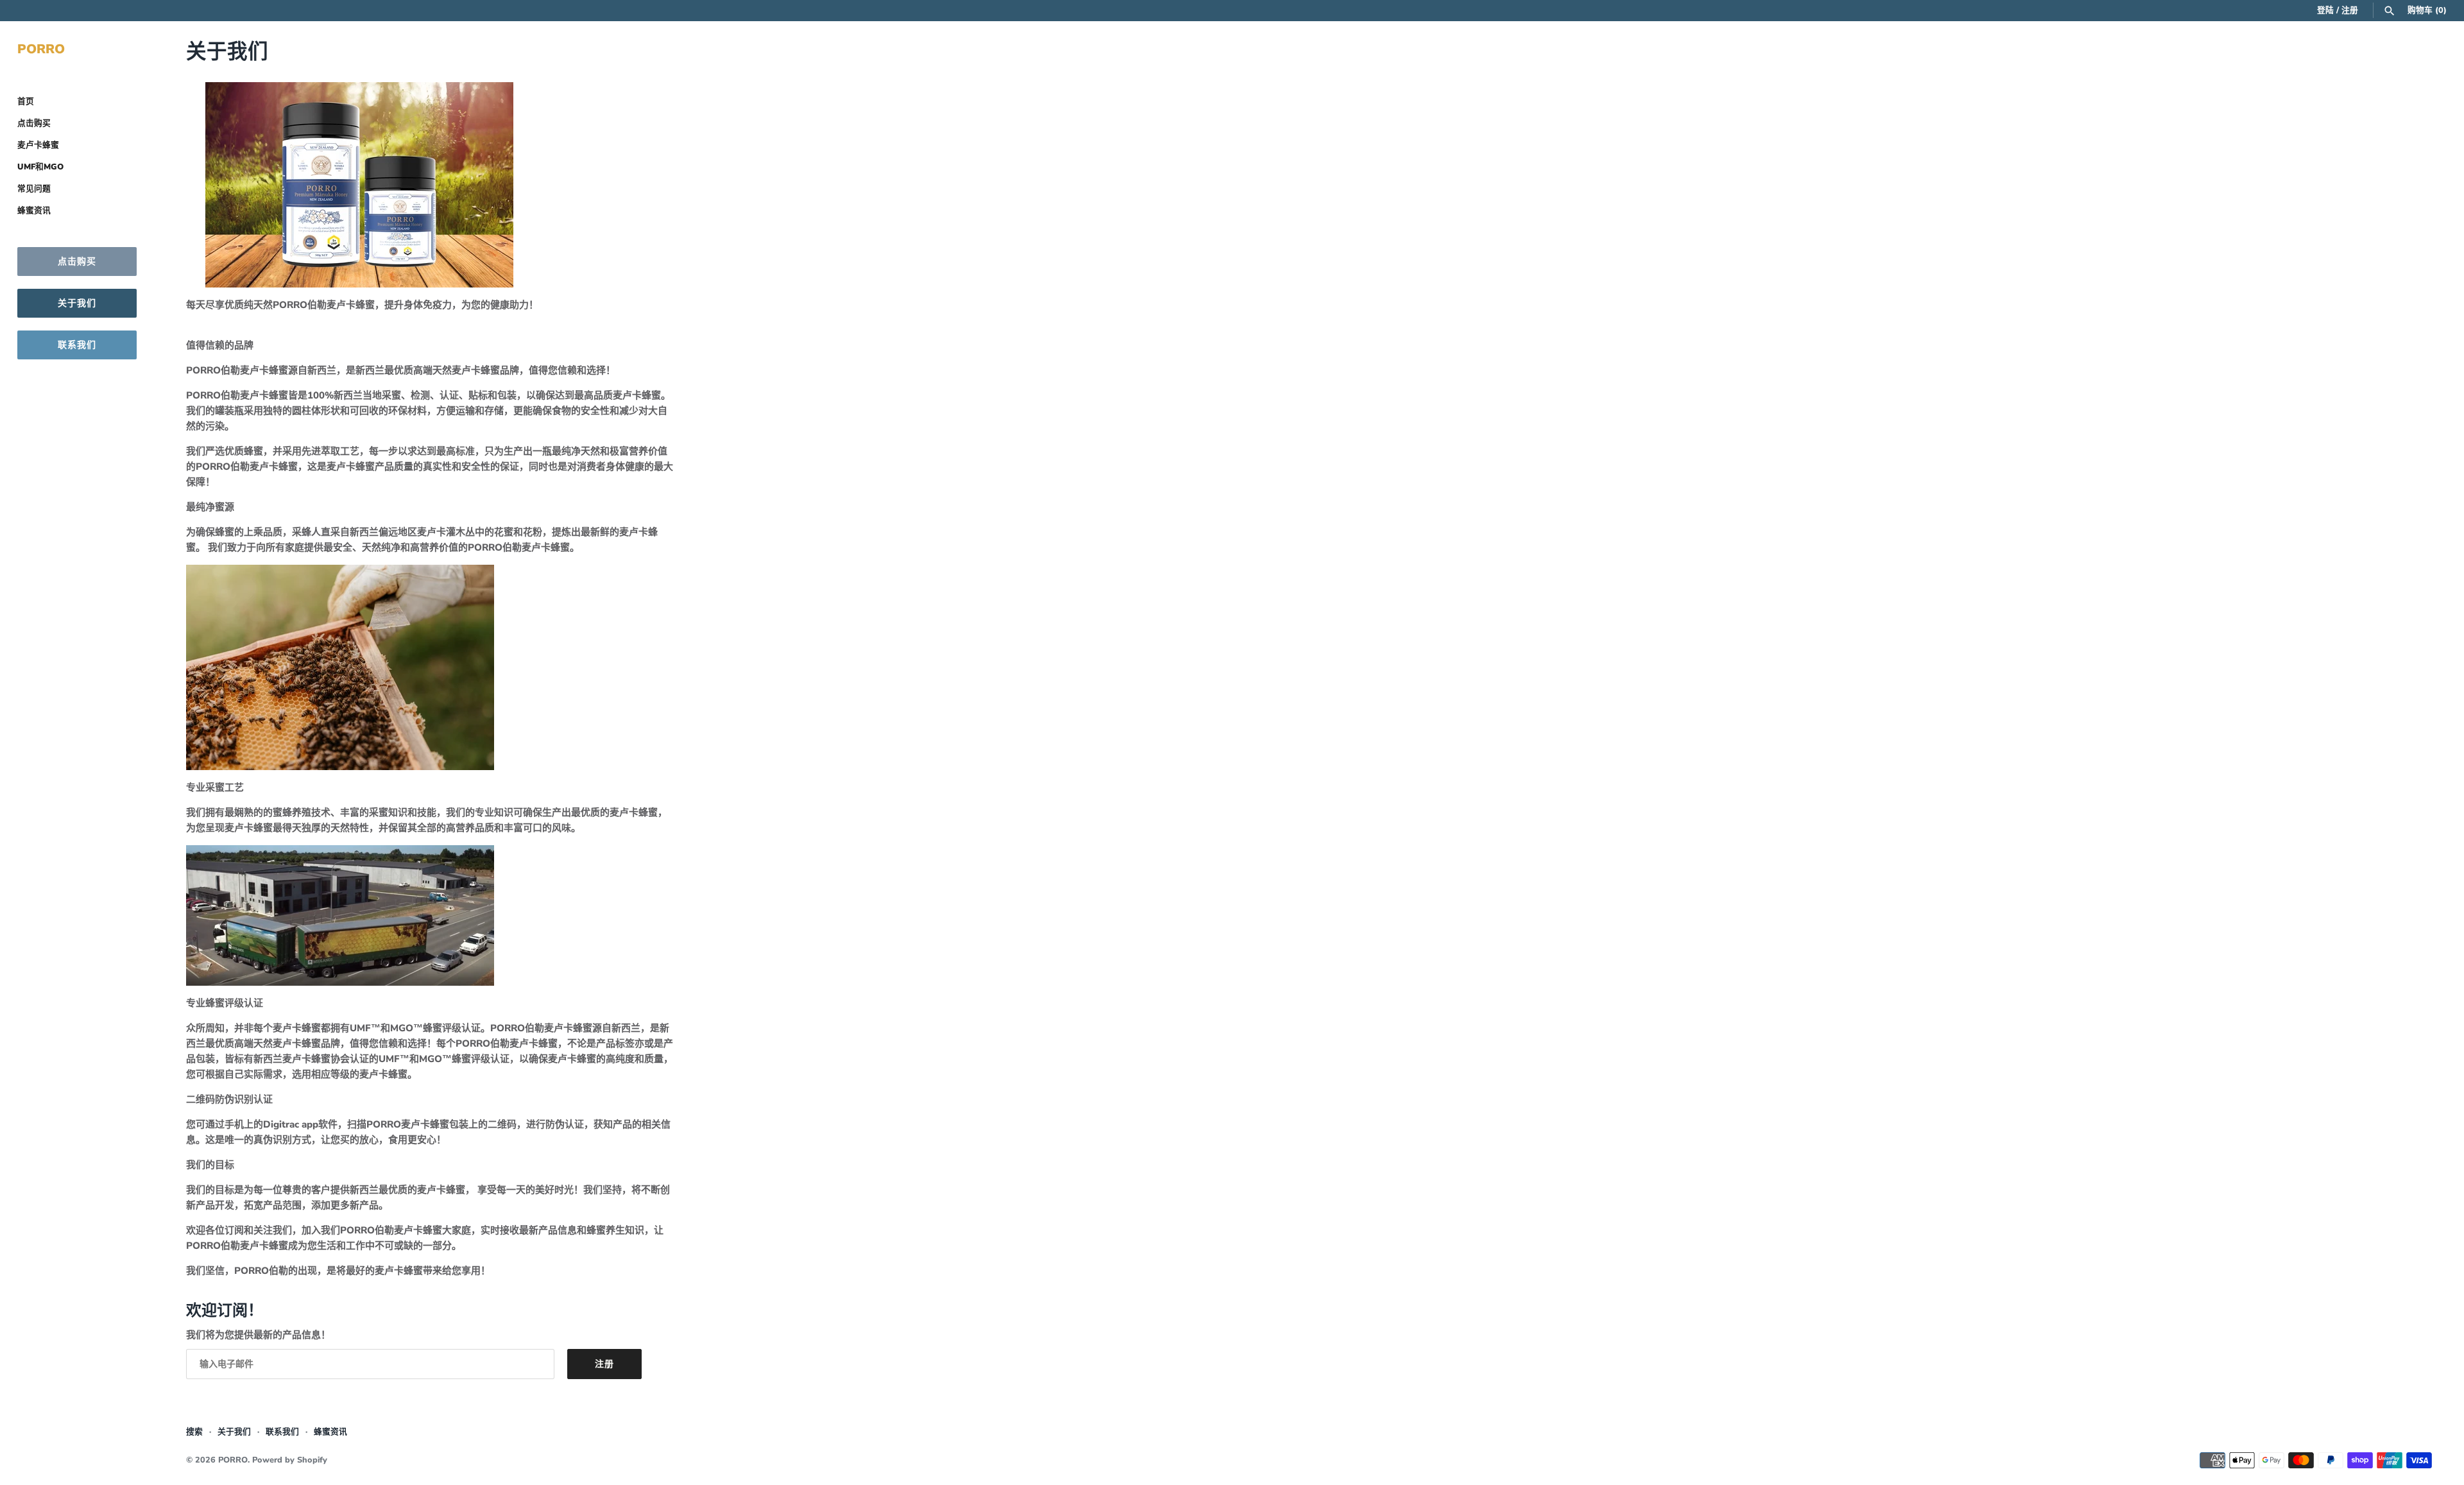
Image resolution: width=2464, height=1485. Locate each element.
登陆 (2325, 10)
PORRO (233, 1460)
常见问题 (34, 189)
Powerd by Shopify (290, 1460)
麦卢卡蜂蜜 (38, 145)
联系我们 (77, 345)
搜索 (194, 1432)
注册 (2350, 10)
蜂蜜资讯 (34, 210)
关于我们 (77, 303)
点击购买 (34, 123)
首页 (26, 101)
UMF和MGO (40, 167)
